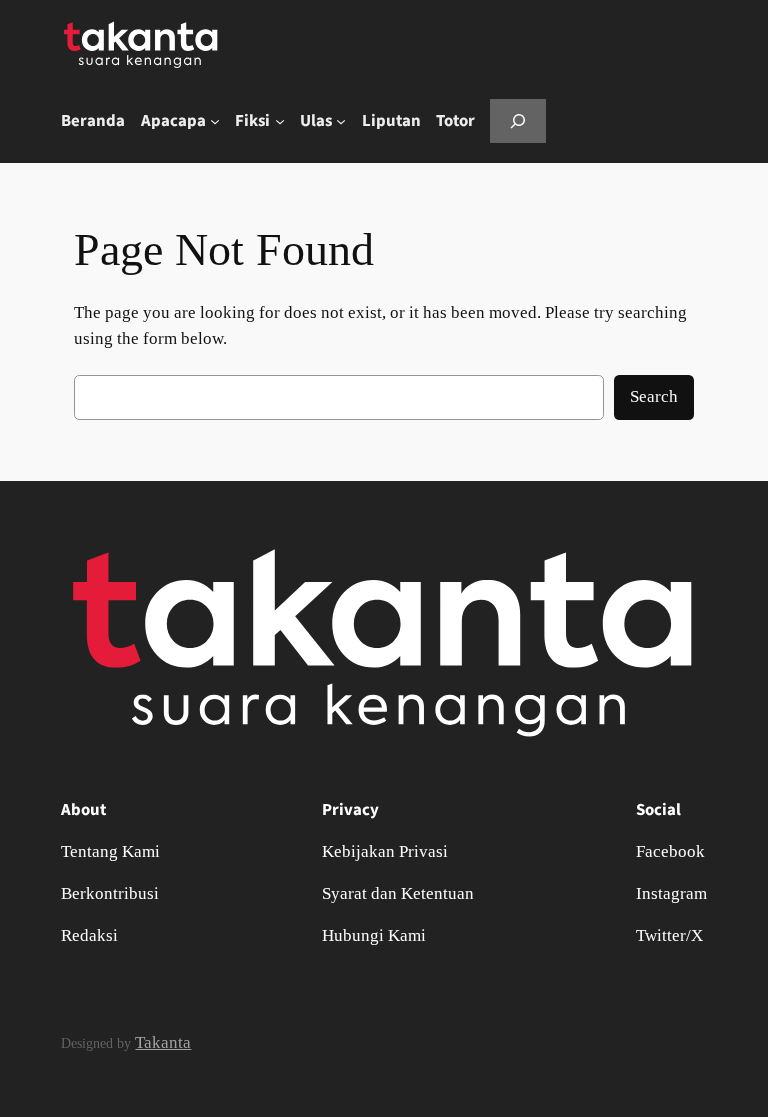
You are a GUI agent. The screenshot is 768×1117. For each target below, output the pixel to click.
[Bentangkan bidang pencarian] (518, 120)
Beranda (93, 121)
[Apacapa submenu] (215, 121)
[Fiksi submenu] (280, 121)
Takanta (163, 1042)
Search (654, 396)
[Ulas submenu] (341, 121)
